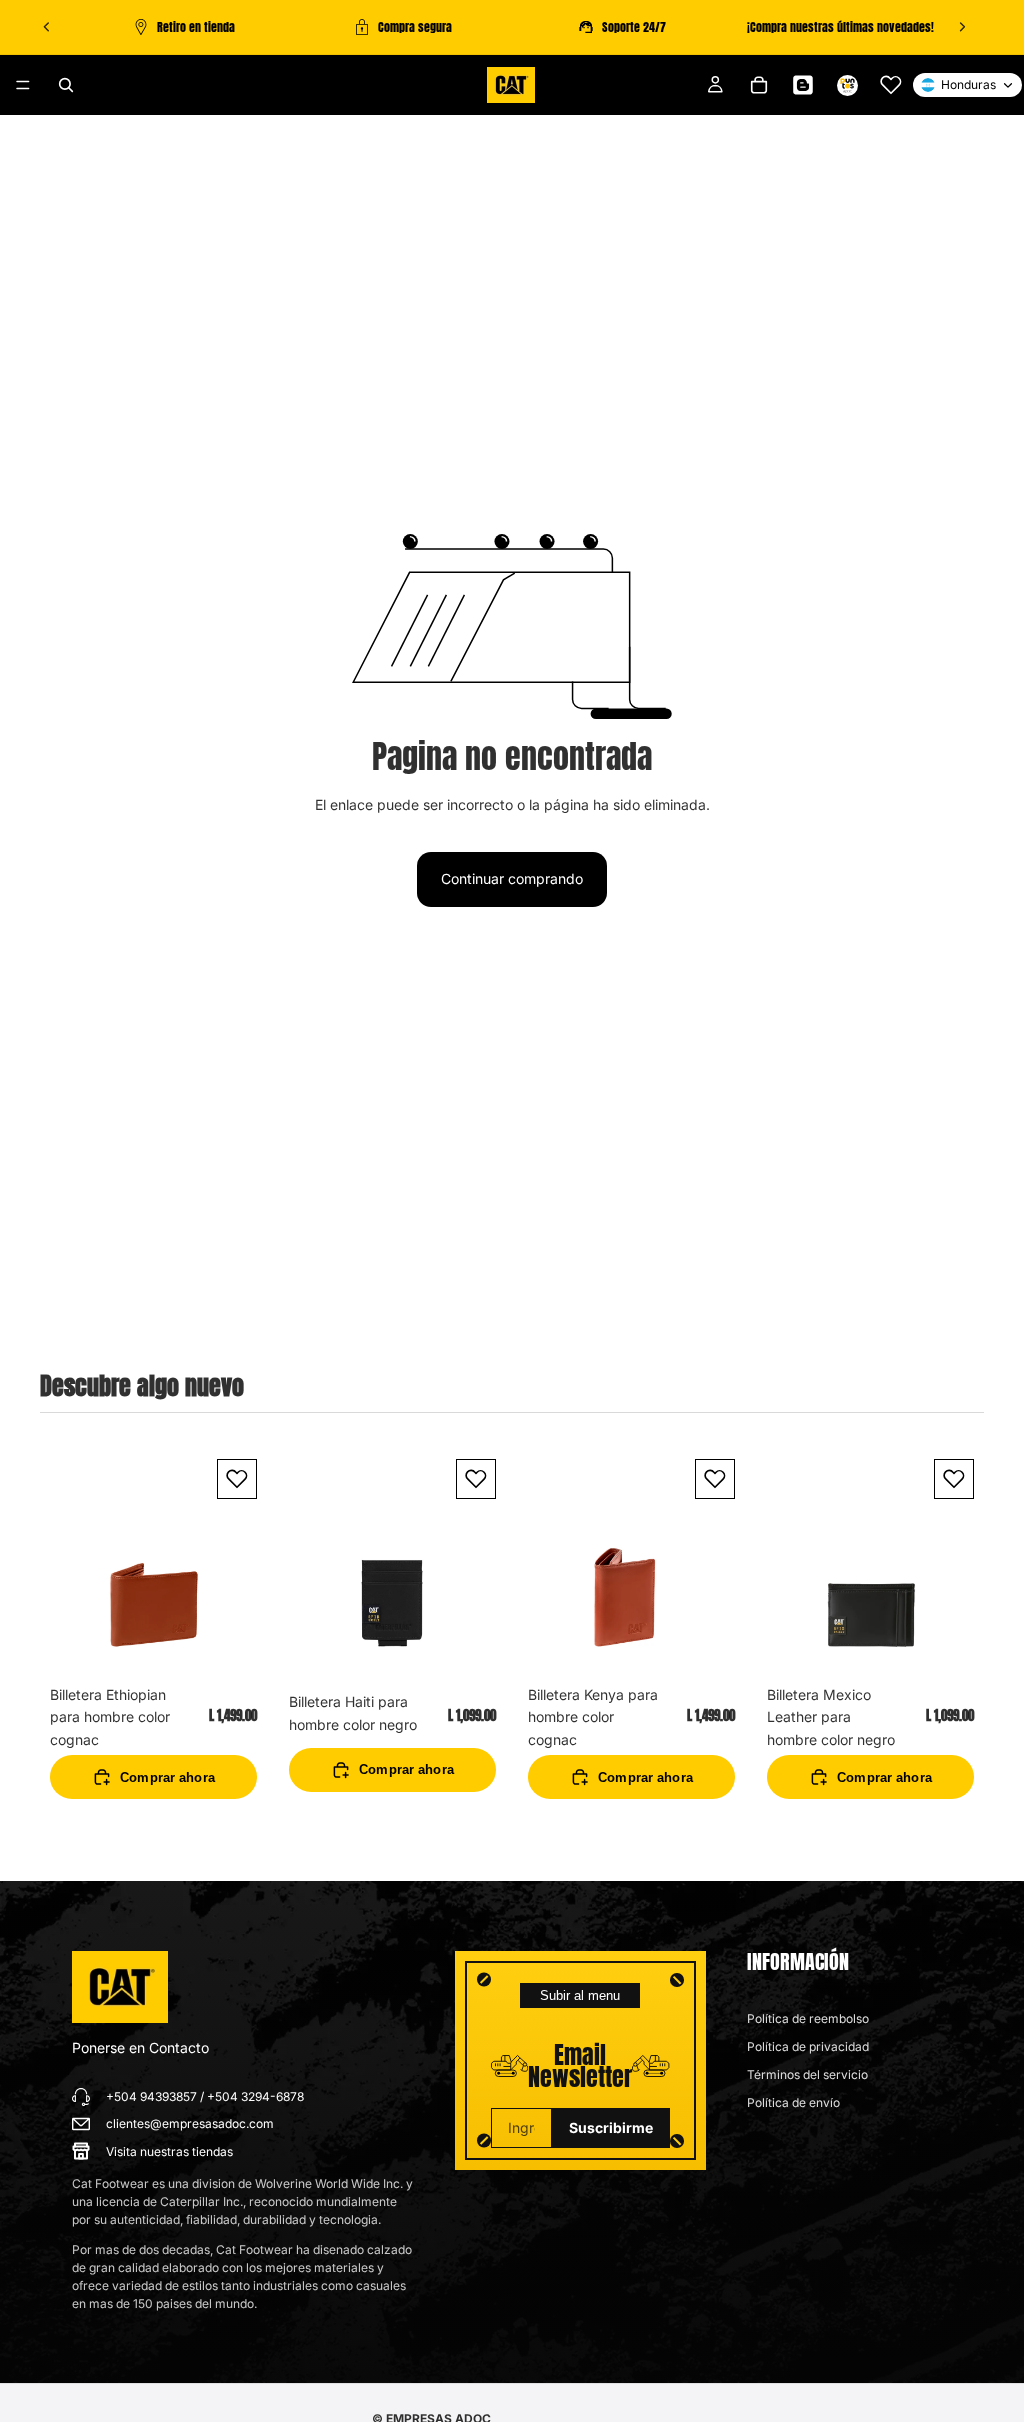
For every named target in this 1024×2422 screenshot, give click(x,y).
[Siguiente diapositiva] (962, 27)
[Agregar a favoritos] (237, 1479)
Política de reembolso (808, 2018)
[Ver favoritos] (891, 85)
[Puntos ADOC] (847, 85)
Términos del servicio (807, 2074)
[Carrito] (759, 85)
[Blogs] (803, 85)
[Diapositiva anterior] (47, 27)
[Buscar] (66, 85)
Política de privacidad (808, 2046)
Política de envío (793, 2102)
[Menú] (23, 85)
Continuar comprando (512, 878)
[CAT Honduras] (120, 1987)
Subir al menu (580, 1995)
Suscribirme (611, 2127)
